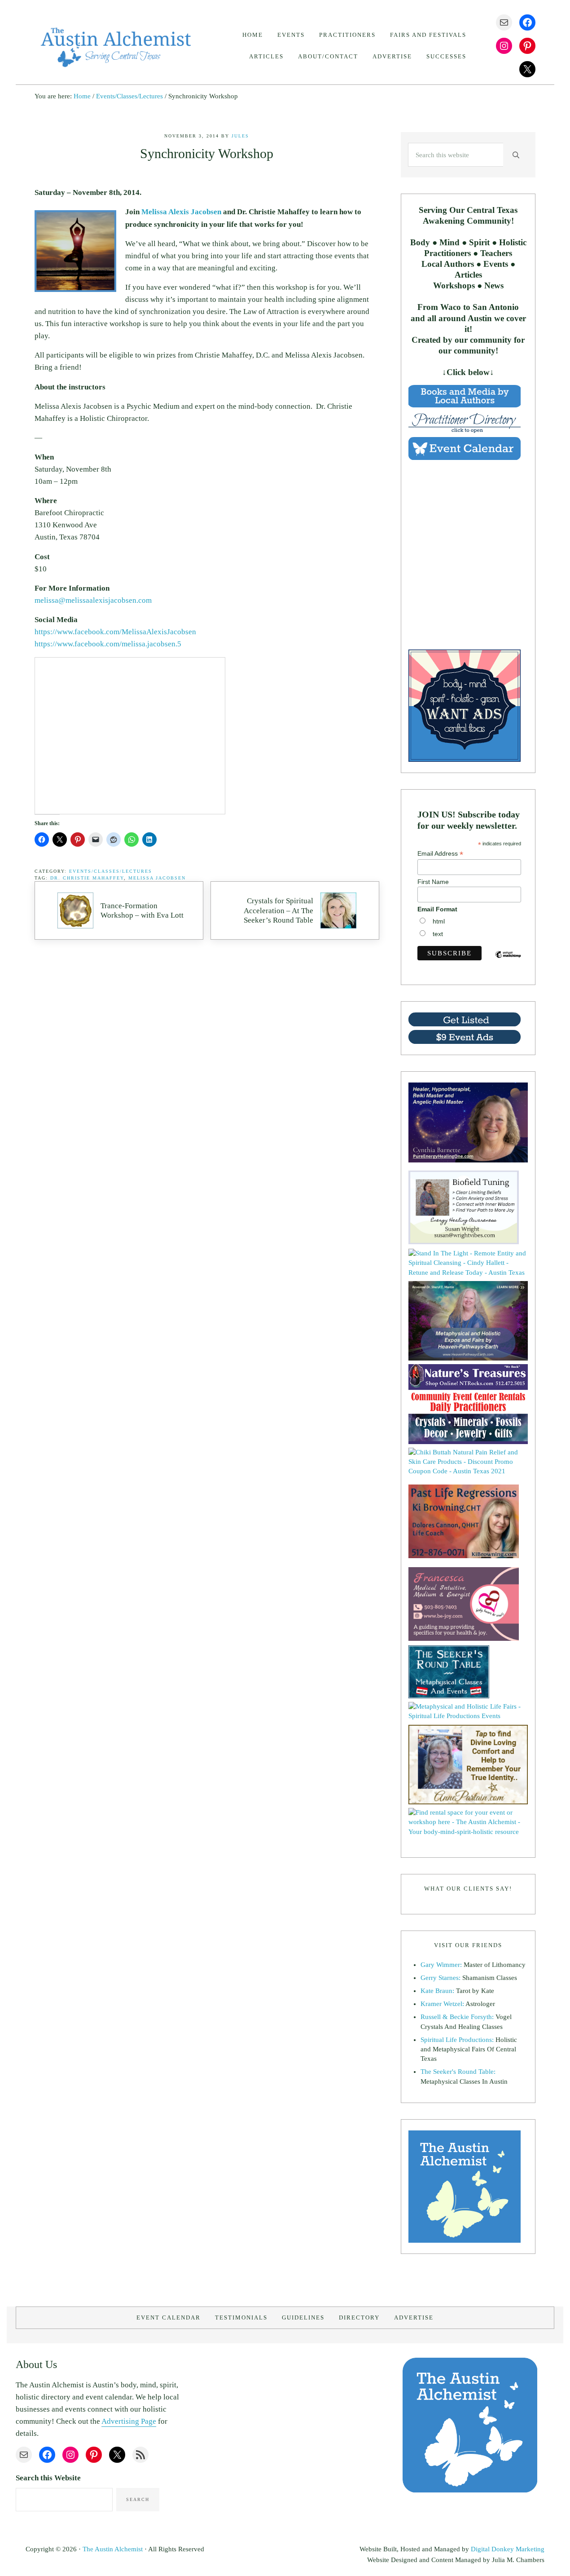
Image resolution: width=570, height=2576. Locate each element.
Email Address (440, 854)
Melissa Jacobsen (157, 878)
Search (138, 2499)
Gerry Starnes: (441, 1978)
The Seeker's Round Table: (458, 2072)
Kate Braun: (437, 1991)
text (438, 934)
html (439, 921)
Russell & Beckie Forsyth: (457, 2017)
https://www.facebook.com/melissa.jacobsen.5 (108, 644)
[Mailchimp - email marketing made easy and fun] (508, 961)
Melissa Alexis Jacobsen (181, 212)
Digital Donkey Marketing (508, 2549)
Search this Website (48, 2478)
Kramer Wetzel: (442, 2004)
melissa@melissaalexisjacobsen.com (93, 600)
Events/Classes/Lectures (111, 871)
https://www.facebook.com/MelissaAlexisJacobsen (115, 632)
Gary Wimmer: (441, 1965)
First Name (433, 882)
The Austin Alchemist (113, 2549)
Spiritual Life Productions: (457, 2040)
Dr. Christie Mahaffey (87, 878)
